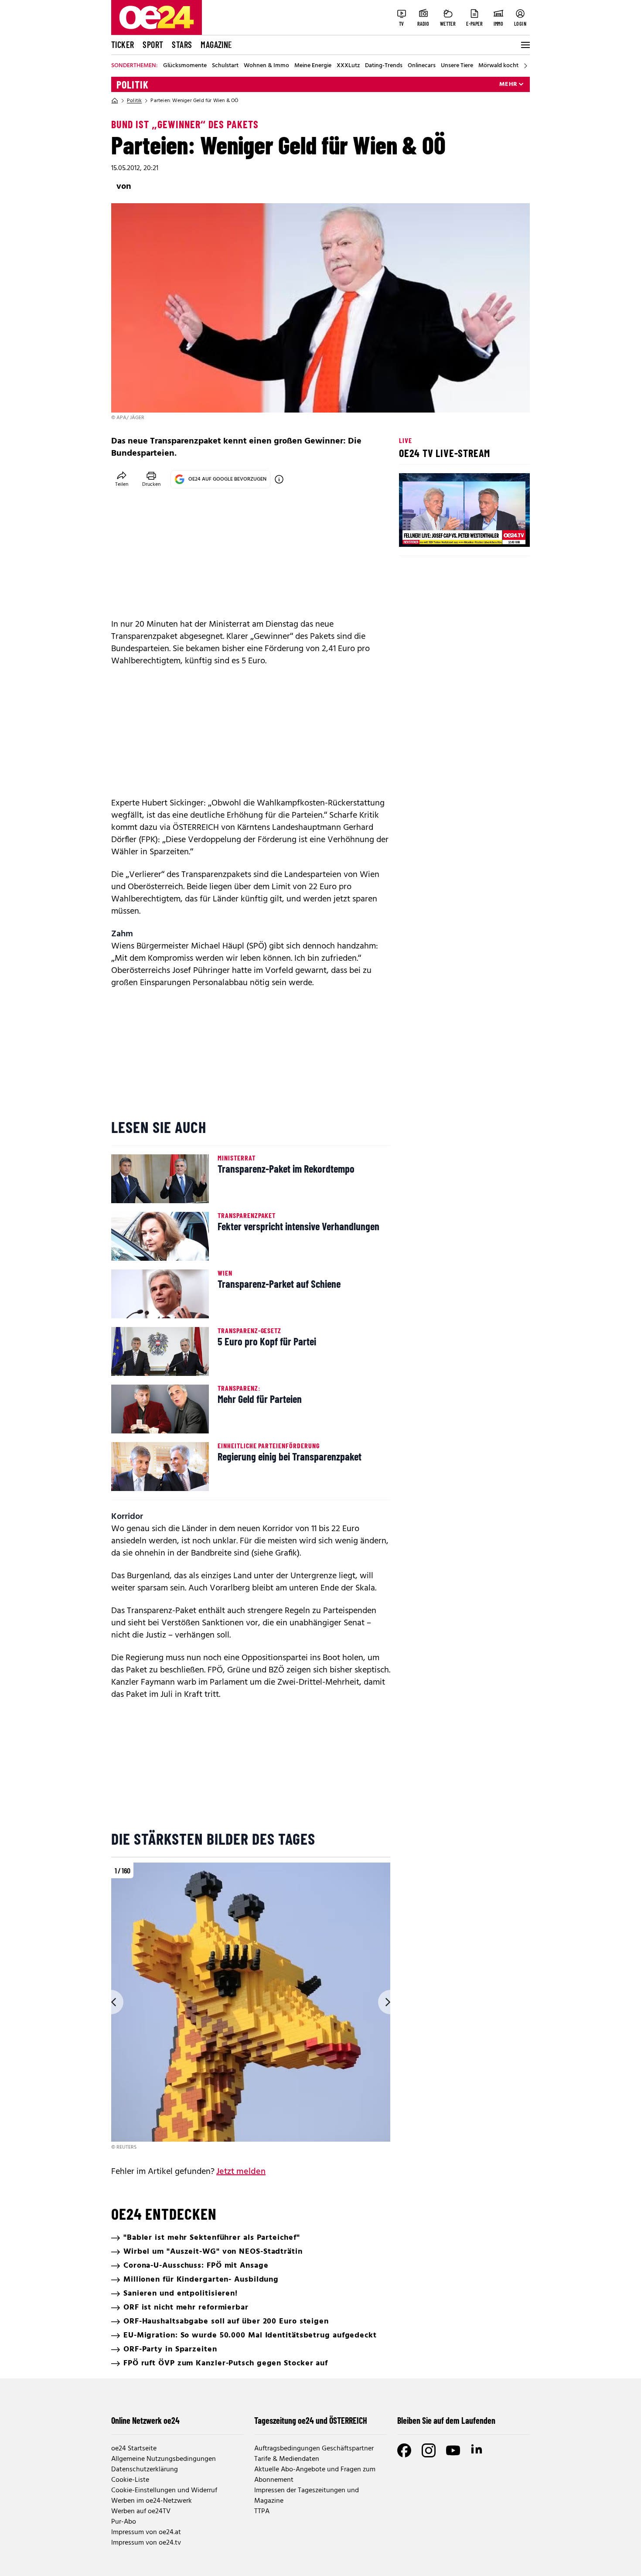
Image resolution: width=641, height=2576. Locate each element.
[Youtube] (453, 2450)
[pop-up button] (502, 533)
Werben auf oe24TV (141, 2511)
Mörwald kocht (498, 66)
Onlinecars (422, 66)
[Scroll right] (525, 66)
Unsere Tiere (457, 66)
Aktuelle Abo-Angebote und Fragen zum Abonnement (315, 2475)
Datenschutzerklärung (145, 2470)
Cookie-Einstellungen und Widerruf (164, 2491)
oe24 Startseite (134, 2449)
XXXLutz (348, 66)
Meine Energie (313, 66)
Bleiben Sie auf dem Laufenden (446, 2420)
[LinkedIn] (477, 2450)
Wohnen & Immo (266, 66)
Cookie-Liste (130, 2480)
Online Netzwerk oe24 (145, 2420)
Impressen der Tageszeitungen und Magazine (307, 2496)
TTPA (262, 2511)
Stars (182, 44)
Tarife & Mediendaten (287, 2459)
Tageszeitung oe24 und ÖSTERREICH (311, 2420)
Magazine (216, 44)
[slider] (442, 533)
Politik (133, 85)
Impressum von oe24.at (146, 2532)
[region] (251, 2007)
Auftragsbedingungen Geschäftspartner (314, 2449)
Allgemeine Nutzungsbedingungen (164, 2459)
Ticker (123, 44)
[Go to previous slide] (111, 2002)
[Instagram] (429, 2450)
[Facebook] (404, 2450)
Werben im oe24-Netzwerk (152, 2501)
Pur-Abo (124, 2522)
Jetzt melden (241, 2172)
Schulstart (225, 66)
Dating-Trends (384, 66)
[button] (413, 533)
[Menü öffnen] (525, 45)
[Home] (115, 101)
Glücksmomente (185, 66)
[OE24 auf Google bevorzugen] (279, 479)
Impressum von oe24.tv (146, 2543)
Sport (153, 44)
